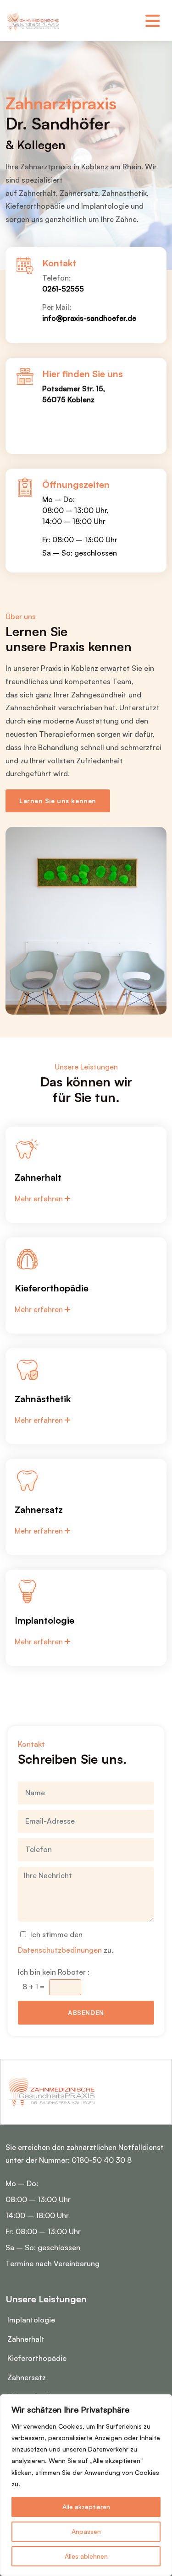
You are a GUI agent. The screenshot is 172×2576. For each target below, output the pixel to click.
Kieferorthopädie (37, 2358)
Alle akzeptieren (86, 2507)
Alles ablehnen (86, 2556)
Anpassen (86, 2531)
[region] (86, 2485)
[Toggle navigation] (153, 21)
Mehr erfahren (40, 1199)
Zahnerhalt (26, 2339)
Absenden (86, 2012)
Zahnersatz (27, 2377)
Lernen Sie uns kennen (58, 801)
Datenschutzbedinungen (60, 1950)
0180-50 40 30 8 (102, 2160)
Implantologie (31, 2320)
